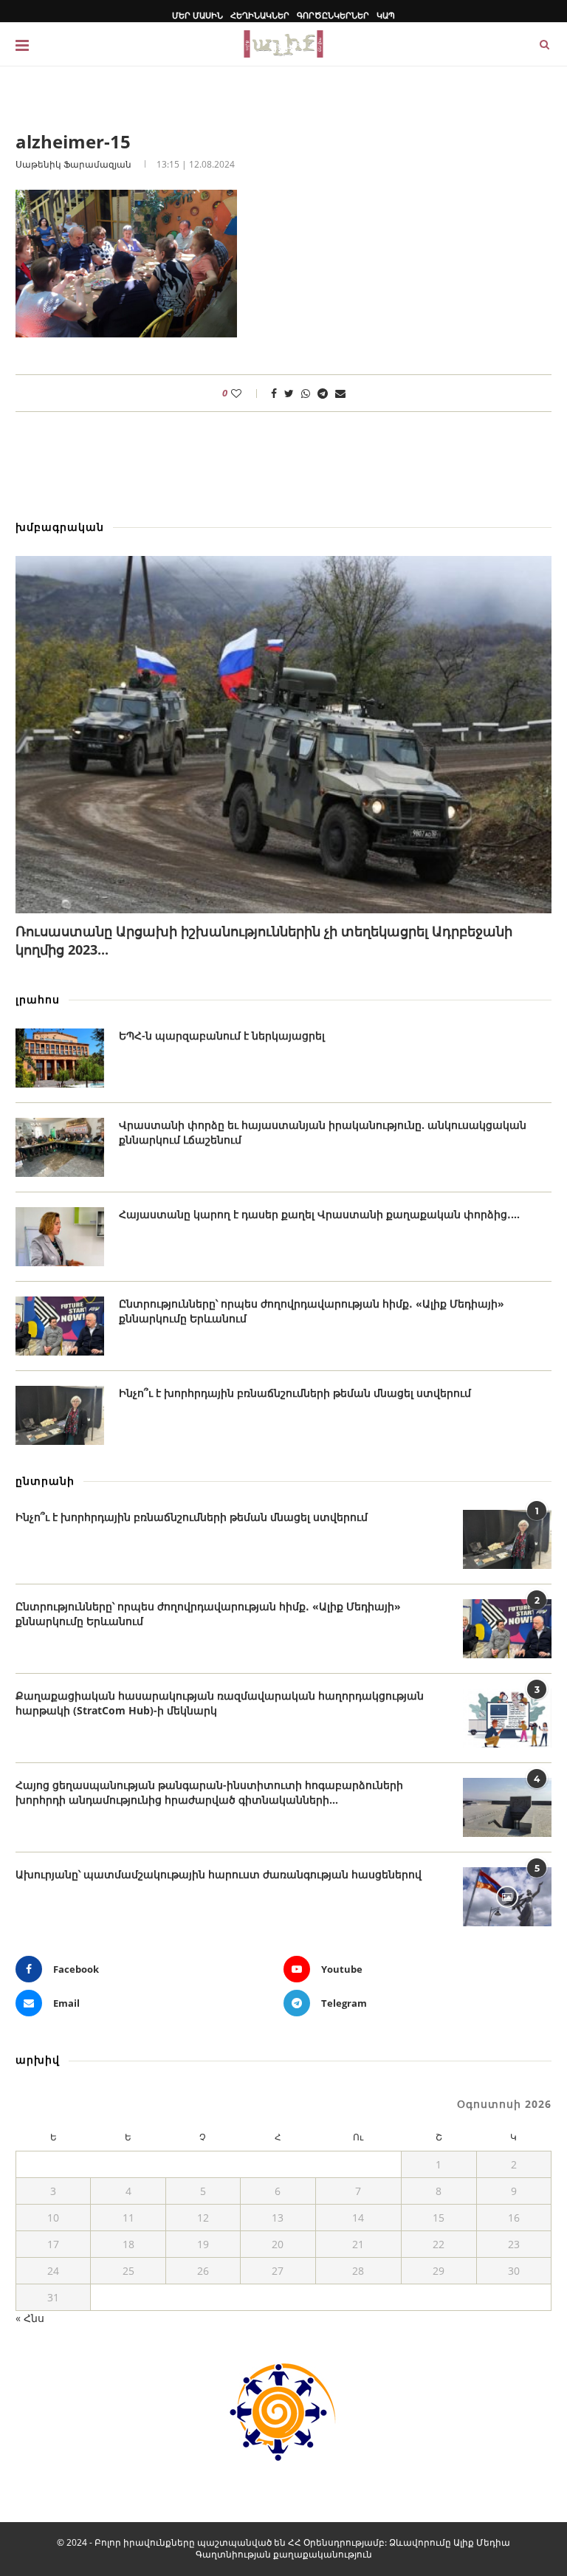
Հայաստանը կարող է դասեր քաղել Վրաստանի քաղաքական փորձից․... (319, 1214)
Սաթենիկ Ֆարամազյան (73, 164)
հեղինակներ (260, 15)
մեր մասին (197, 15)
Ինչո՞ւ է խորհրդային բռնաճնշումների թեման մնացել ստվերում (295, 1393)
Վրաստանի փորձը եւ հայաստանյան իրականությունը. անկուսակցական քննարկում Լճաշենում (323, 1132)
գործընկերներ (333, 15)
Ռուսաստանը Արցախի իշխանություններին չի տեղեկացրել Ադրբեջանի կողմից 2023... (264, 940)
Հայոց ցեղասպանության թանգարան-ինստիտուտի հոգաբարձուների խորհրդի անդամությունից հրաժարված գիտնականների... (209, 1792)
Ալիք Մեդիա (482, 2542)
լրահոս (38, 999)
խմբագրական (60, 527)
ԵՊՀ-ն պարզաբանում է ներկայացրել (222, 1035)
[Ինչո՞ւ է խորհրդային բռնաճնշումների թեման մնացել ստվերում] (60, 1415)
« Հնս (30, 2318)
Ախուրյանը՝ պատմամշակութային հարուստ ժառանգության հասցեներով (219, 1874)
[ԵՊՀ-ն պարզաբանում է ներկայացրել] (60, 1058)
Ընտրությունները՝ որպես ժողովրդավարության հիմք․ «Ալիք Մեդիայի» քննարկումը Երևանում (312, 1311)
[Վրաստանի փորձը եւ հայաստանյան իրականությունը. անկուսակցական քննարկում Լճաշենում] (60, 1147)
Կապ (386, 15)
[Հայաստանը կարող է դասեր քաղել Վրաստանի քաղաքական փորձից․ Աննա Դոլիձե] (60, 1237)
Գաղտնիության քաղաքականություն (284, 2554)
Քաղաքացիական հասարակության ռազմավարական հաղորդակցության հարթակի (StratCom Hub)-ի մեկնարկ (220, 1703)
